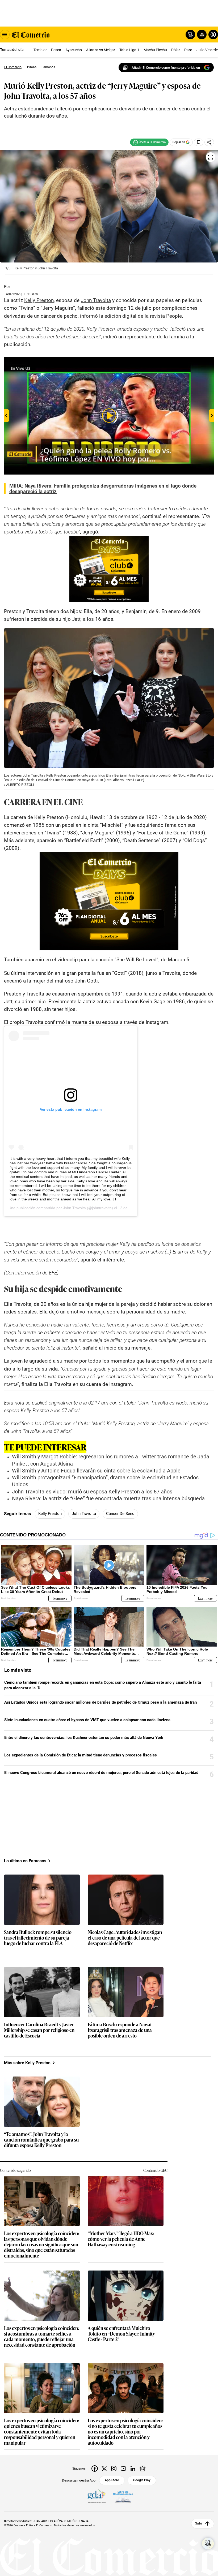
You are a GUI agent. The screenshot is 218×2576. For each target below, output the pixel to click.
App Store (112, 2480)
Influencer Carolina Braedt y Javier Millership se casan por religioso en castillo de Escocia (39, 2030)
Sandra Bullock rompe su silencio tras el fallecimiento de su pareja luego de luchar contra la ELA (38, 1938)
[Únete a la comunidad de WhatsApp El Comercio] (149, 142)
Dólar (176, 50)
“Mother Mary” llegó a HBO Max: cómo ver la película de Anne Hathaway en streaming (121, 2239)
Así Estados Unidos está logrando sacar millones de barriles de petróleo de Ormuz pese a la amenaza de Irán (100, 1702)
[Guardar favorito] (199, 142)
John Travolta (74, 1208)
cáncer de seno (120, 1514)
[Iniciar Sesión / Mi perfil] (213, 35)
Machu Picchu (155, 50)
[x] (104, 2469)
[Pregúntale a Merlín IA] (208, 2544)
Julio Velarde (207, 50)
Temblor (40, 50)
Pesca (56, 50)
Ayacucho (74, 50)
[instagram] (114, 2469)
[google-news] (142, 2469)
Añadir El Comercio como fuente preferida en (166, 68)
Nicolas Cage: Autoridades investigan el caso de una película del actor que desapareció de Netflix (125, 1938)
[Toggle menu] (5, 35)
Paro (188, 50)
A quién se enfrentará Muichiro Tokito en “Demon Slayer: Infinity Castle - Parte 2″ (121, 2334)
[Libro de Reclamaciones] (123, 2497)
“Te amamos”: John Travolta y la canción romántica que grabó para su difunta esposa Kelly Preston (41, 2140)
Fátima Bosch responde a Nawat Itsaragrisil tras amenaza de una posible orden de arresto (120, 2030)
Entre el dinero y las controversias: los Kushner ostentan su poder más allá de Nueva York (84, 1738)
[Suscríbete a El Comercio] (201, 35)
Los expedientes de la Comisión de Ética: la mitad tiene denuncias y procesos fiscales (81, 1755)
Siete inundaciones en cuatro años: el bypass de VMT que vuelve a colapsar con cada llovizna (87, 1720)
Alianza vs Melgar (101, 50)
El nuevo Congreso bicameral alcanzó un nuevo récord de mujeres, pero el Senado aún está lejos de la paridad (101, 1773)
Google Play (142, 2480)
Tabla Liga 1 (129, 50)
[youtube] (123, 2469)
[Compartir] (209, 142)
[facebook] (95, 2469)
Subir (199, 2523)
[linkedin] (133, 2469)
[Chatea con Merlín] (190, 35)
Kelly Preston (50, 1514)
